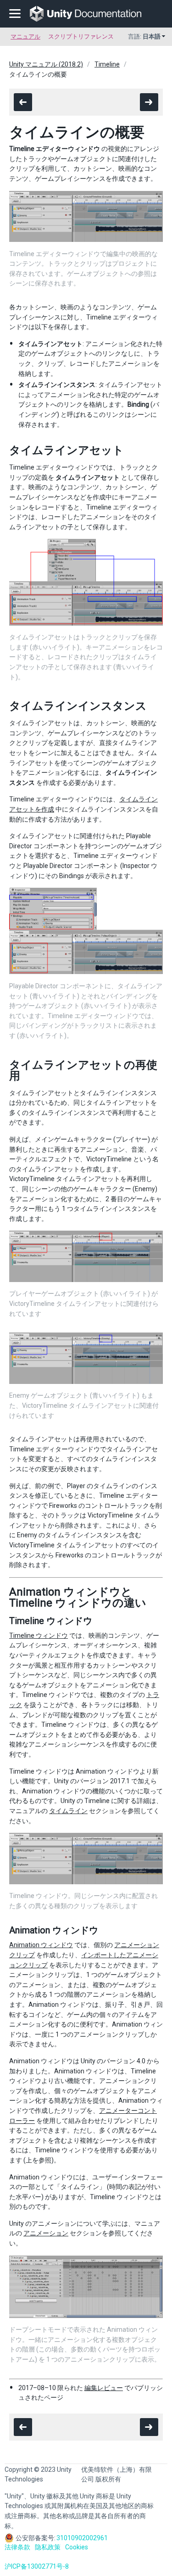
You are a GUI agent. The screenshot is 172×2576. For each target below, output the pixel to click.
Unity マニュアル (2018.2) (46, 64)
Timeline (107, 64)
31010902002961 (82, 2538)
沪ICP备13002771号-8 (37, 2566)
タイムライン (68, 1811)
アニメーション (46, 2233)
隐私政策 (48, 2547)
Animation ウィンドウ (41, 1945)
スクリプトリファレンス (81, 36)
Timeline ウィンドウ (39, 1635)
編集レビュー (104, 2388)
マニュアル (25, 36)
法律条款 (17, 2547)
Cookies (77, 2547)
